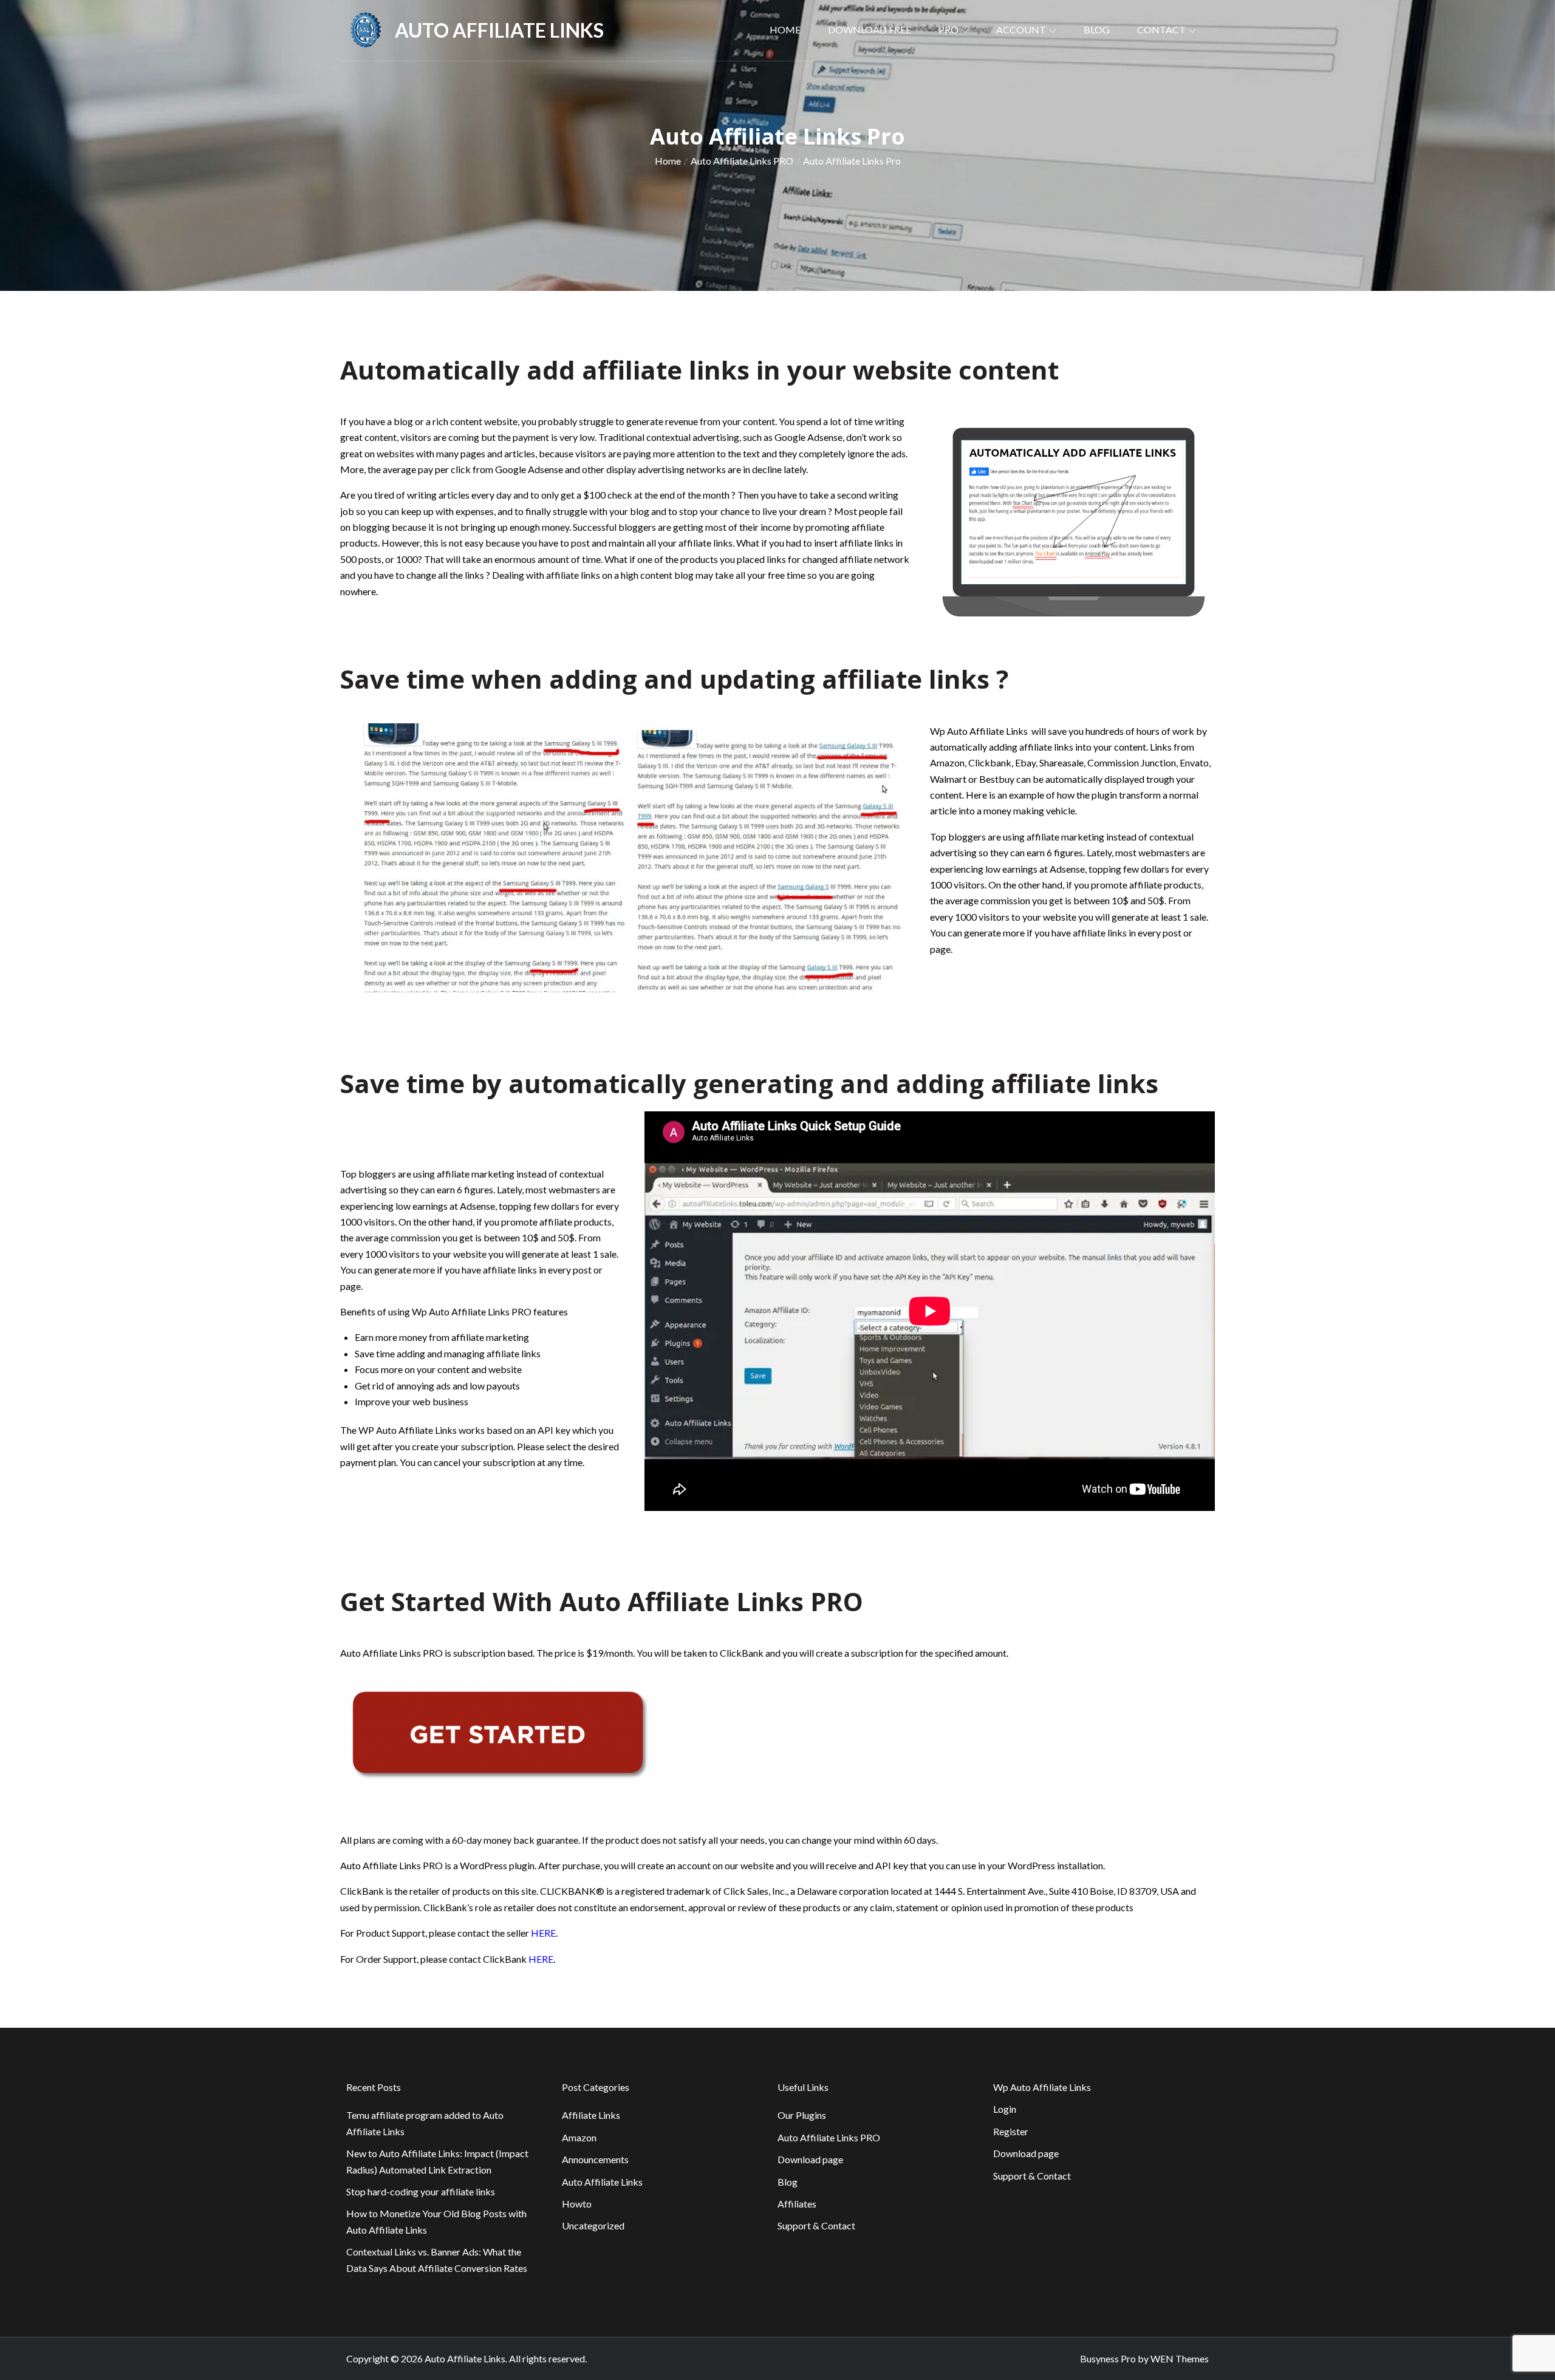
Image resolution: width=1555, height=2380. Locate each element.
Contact (1161, 29)
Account (1021, 29)
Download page (810, 2159)
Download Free (870, 29)
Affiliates (797, 2204)
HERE (543, 1933)
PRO (948, 29)
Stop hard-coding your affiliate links (421, 2191)
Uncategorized (593, 2225)
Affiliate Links (591, 2115)
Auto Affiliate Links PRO (829, 2137)
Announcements (595, 2159)
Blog (1097, 29)
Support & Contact (816, 2225)
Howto (577, 2204)
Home (785, 29)
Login (1005, 2109)
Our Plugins (802, 2115)
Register (1011, 2131)
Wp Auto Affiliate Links (1042, 2087)
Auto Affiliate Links (499, 30)
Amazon (579, 2137)
